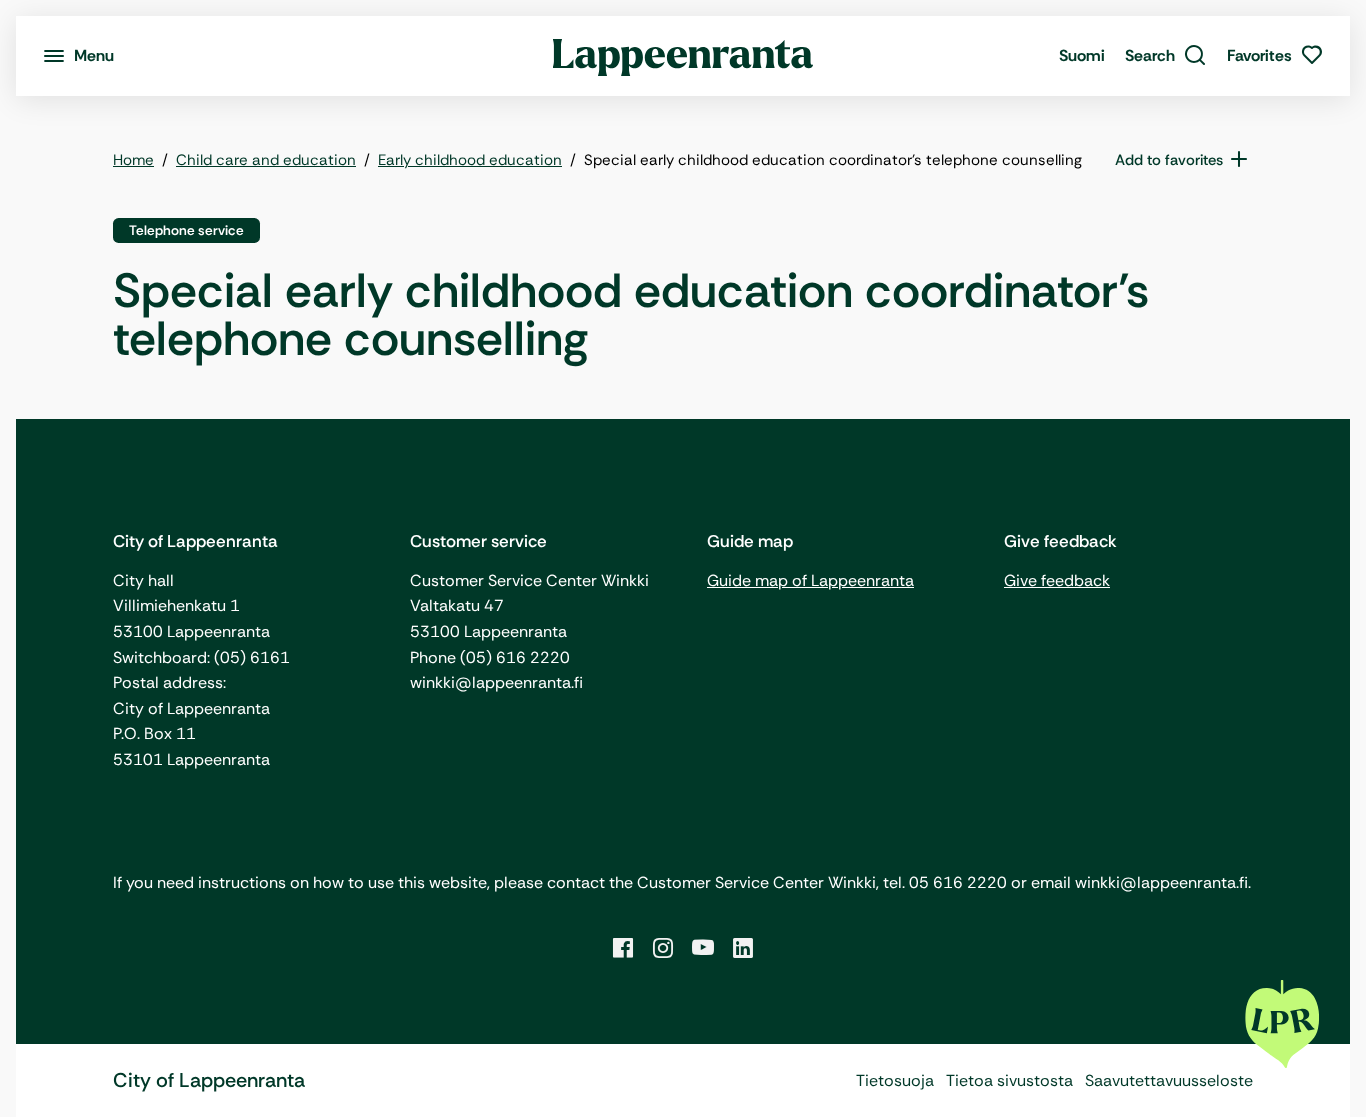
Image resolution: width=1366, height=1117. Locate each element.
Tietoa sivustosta (1009, 1080)
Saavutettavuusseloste (1169, 1080)
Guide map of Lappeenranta (810, 580)
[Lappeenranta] (683, 56)
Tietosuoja (895, 1080)
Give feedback (1057, 580)
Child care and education (266, 160)
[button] (1166, 56)
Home (133, 160)
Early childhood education (470, 160)
